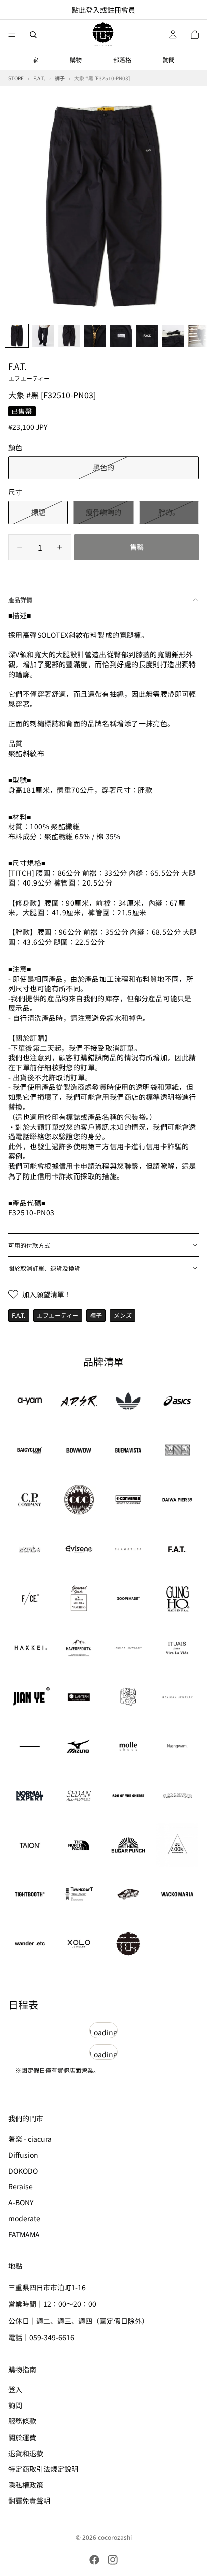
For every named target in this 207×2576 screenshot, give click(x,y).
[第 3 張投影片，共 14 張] (69, 336)
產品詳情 (20, 599)
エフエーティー (58, 1315)
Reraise (20, 2186)
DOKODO (23, 2170)
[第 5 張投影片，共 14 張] (121, 336)
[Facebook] (94, 2560)
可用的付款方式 (29, 1245)
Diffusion (23, 2155)
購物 (76, 60)
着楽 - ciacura (30, 2139)
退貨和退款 (26, 2453)
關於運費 (22, 2437)
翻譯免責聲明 (29, 2500)
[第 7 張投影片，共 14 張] (173, 336)
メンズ (123, 1315)
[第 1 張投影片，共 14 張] (17, 336)
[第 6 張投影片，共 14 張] (147, 336)
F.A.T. (29, 371)
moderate (24, 2218)
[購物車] (195, 35)
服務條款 (22, 2421)
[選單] (12, 35)
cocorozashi (115, 2537)
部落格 (122, 60)
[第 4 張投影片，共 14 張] (95, 336)
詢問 (169, 60)
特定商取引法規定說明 (43, 2469)
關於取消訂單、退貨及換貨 (44, 1268)
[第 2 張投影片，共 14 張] (43, 336)
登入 (15, 2389)
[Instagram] (113, 2560)
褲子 (96, 1315)
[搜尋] (33, 35)
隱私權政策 (26, 2484)
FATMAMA (24, 2234)
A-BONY (21, 2202)
